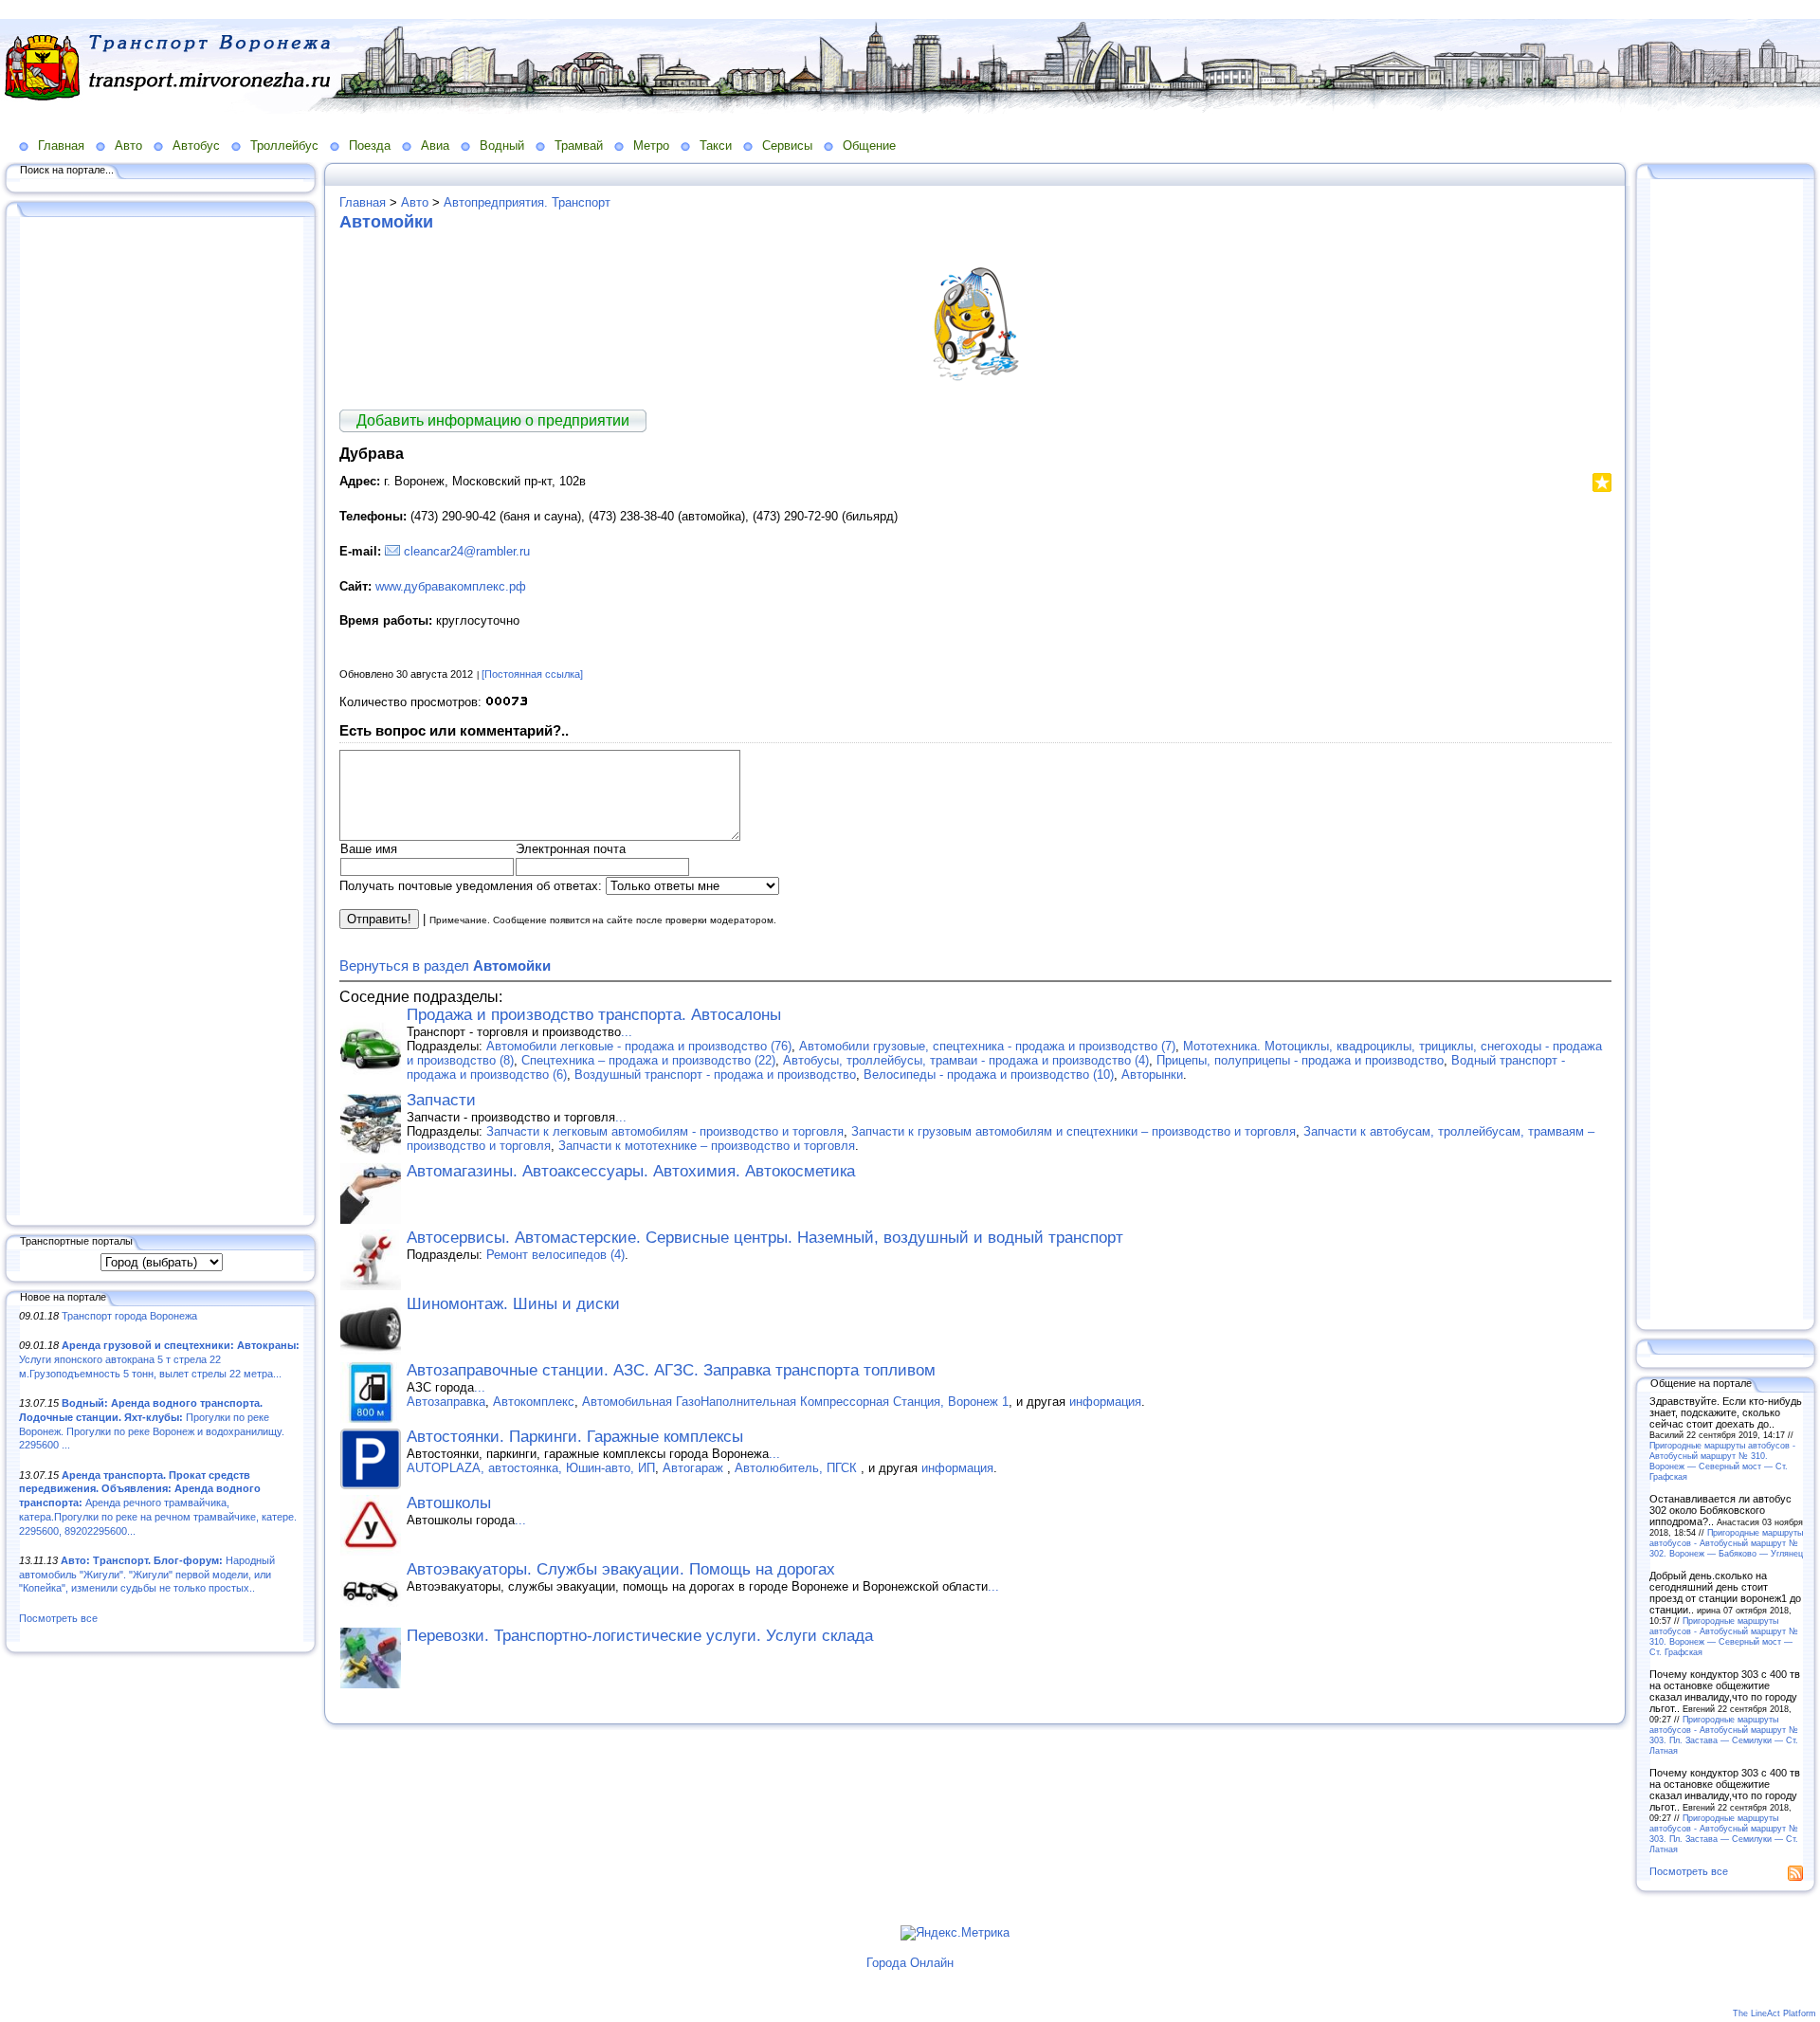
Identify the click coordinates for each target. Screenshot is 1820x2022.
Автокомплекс (534, 1402)
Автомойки (386, 222)
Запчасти (441, 1100)
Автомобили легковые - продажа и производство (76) (639, 1046)
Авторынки (1152, 1075)
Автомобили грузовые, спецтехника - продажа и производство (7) (987, 1046)
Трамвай (579, 146)
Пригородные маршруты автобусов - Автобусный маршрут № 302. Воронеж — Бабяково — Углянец (1726, 1543)
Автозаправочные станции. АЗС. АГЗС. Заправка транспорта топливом (671, 1370)
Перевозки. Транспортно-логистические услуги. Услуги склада (640, 1636)
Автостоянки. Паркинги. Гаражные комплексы (575, 1437)
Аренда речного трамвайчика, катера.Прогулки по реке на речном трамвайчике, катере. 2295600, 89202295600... (158, 1503)
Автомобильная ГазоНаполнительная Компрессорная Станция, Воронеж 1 (795, 1402)
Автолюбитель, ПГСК (798, 1468)
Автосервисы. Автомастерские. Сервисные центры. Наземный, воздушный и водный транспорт (765, 1238)
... (627, 1032)
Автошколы (449, 1503)
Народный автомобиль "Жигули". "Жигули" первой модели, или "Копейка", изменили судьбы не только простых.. (147, 1574)
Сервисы (787, 146)
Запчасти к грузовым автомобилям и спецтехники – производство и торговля (1074, 1131)
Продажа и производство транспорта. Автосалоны (594, 1015)
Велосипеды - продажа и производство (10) (989, 1075)
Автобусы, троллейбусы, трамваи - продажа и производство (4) (966, 1060)
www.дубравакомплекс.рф (451, 586)
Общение (869, 146)
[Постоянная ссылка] (532, 674)
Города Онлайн (910, 1963)
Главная (61, 146)
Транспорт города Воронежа (129, 1316)
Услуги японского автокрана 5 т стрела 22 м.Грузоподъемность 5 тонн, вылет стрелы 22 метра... (159, 1359)
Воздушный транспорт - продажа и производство (715, 1075)
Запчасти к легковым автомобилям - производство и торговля (665, 1131)
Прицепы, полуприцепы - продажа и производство (1300, 1060)
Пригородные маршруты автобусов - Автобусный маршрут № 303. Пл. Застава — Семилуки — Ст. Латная (1724, 1735)
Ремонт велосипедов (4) (555, 1255)
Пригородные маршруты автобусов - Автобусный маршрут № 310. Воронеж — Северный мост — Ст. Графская (1722, 1461)
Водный (502, 146)
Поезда (370, 146)
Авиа (435, 146)
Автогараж (695, 1468)
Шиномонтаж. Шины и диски (513, 1304)
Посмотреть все (58, 1618)
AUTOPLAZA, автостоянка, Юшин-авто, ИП (531, 1468)
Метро (651, 146)
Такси (716, 146)
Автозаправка (446, 1402)
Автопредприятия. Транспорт (527, 202)
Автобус (196, 146)
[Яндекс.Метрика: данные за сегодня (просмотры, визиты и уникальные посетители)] (955, 1933)
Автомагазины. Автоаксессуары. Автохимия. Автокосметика (631, 1171)
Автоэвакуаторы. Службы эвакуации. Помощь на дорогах (621, 1569)
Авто (128, 146)
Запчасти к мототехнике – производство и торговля (707, 1146)
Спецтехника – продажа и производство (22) (648, 1060)
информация (1105, 1402)
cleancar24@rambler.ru (467, 551)
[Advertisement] (161, 718)
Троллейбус (284, 146)
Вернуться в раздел (445, 965)
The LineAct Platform (1774, 2013)
